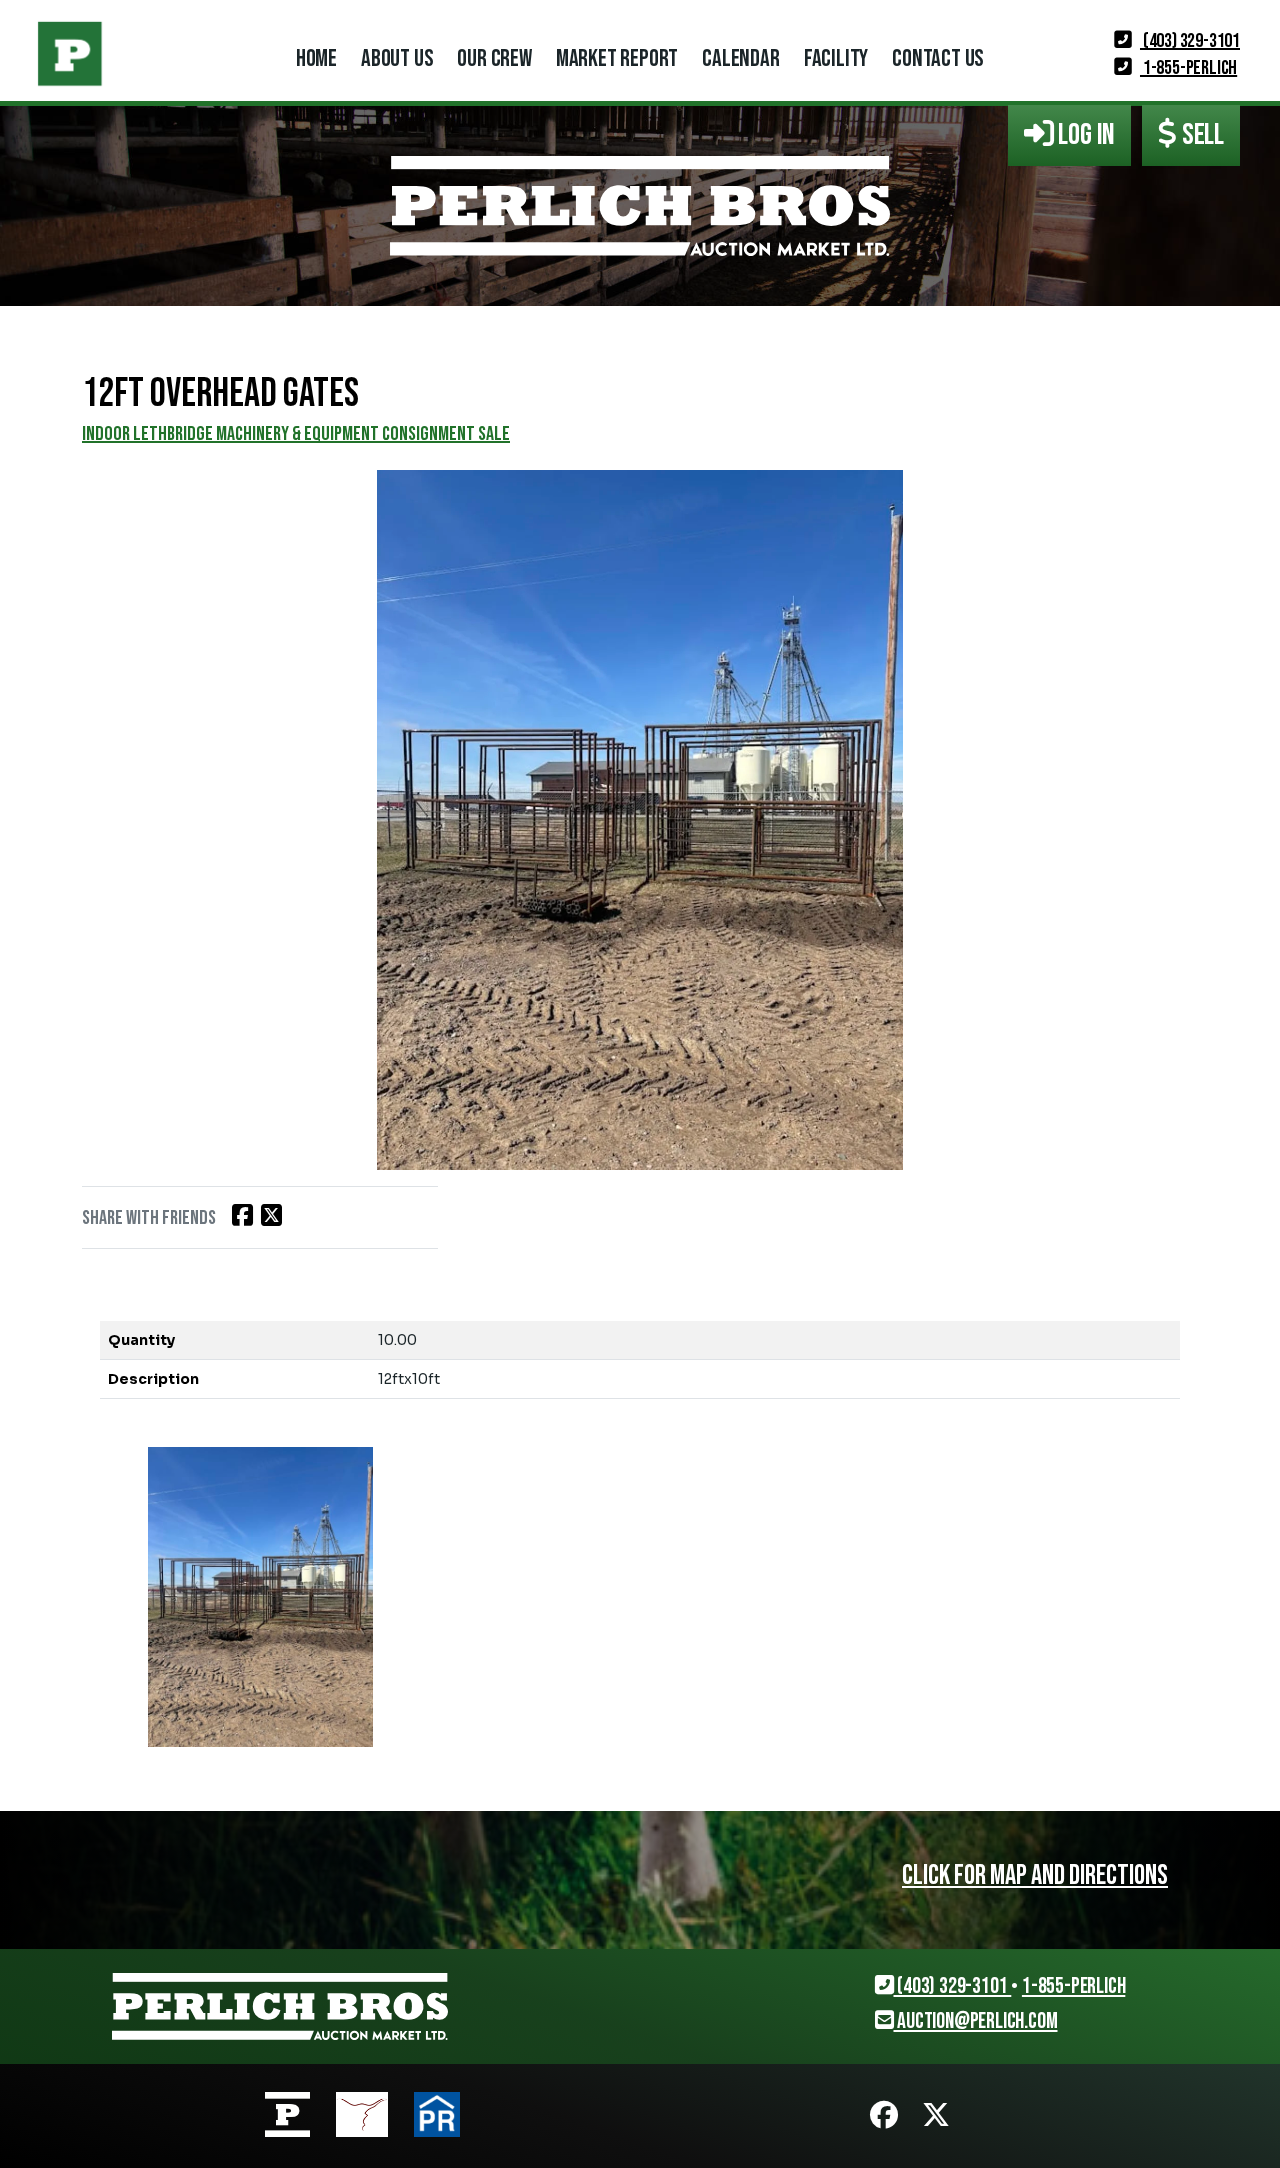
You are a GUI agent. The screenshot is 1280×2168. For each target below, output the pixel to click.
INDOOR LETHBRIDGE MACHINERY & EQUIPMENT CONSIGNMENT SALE (296, 434)
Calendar (740, 58)
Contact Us (938, 58)
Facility (836, 58)
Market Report (617, 58)
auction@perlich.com (975, 2021)
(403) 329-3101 (1190, 41)
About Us (397, 58)
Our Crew (494, 58)
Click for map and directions (1035, 1875)
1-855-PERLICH (1188, 68)
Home (316, 58)
